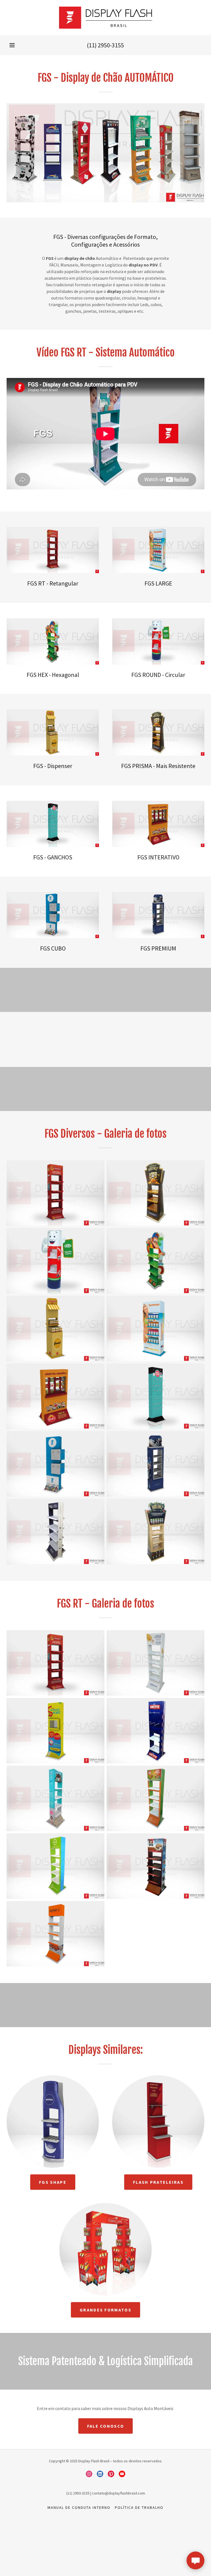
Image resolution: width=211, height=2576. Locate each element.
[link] (105, 18)
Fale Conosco (105, 2426)
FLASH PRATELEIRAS (158, 2182)
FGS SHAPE (53, 2182)
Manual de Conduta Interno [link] (79, 2507)
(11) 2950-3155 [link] (105, 45)
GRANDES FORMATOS (105, 2310)
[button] (12, 45)
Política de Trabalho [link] (139, 2507)
